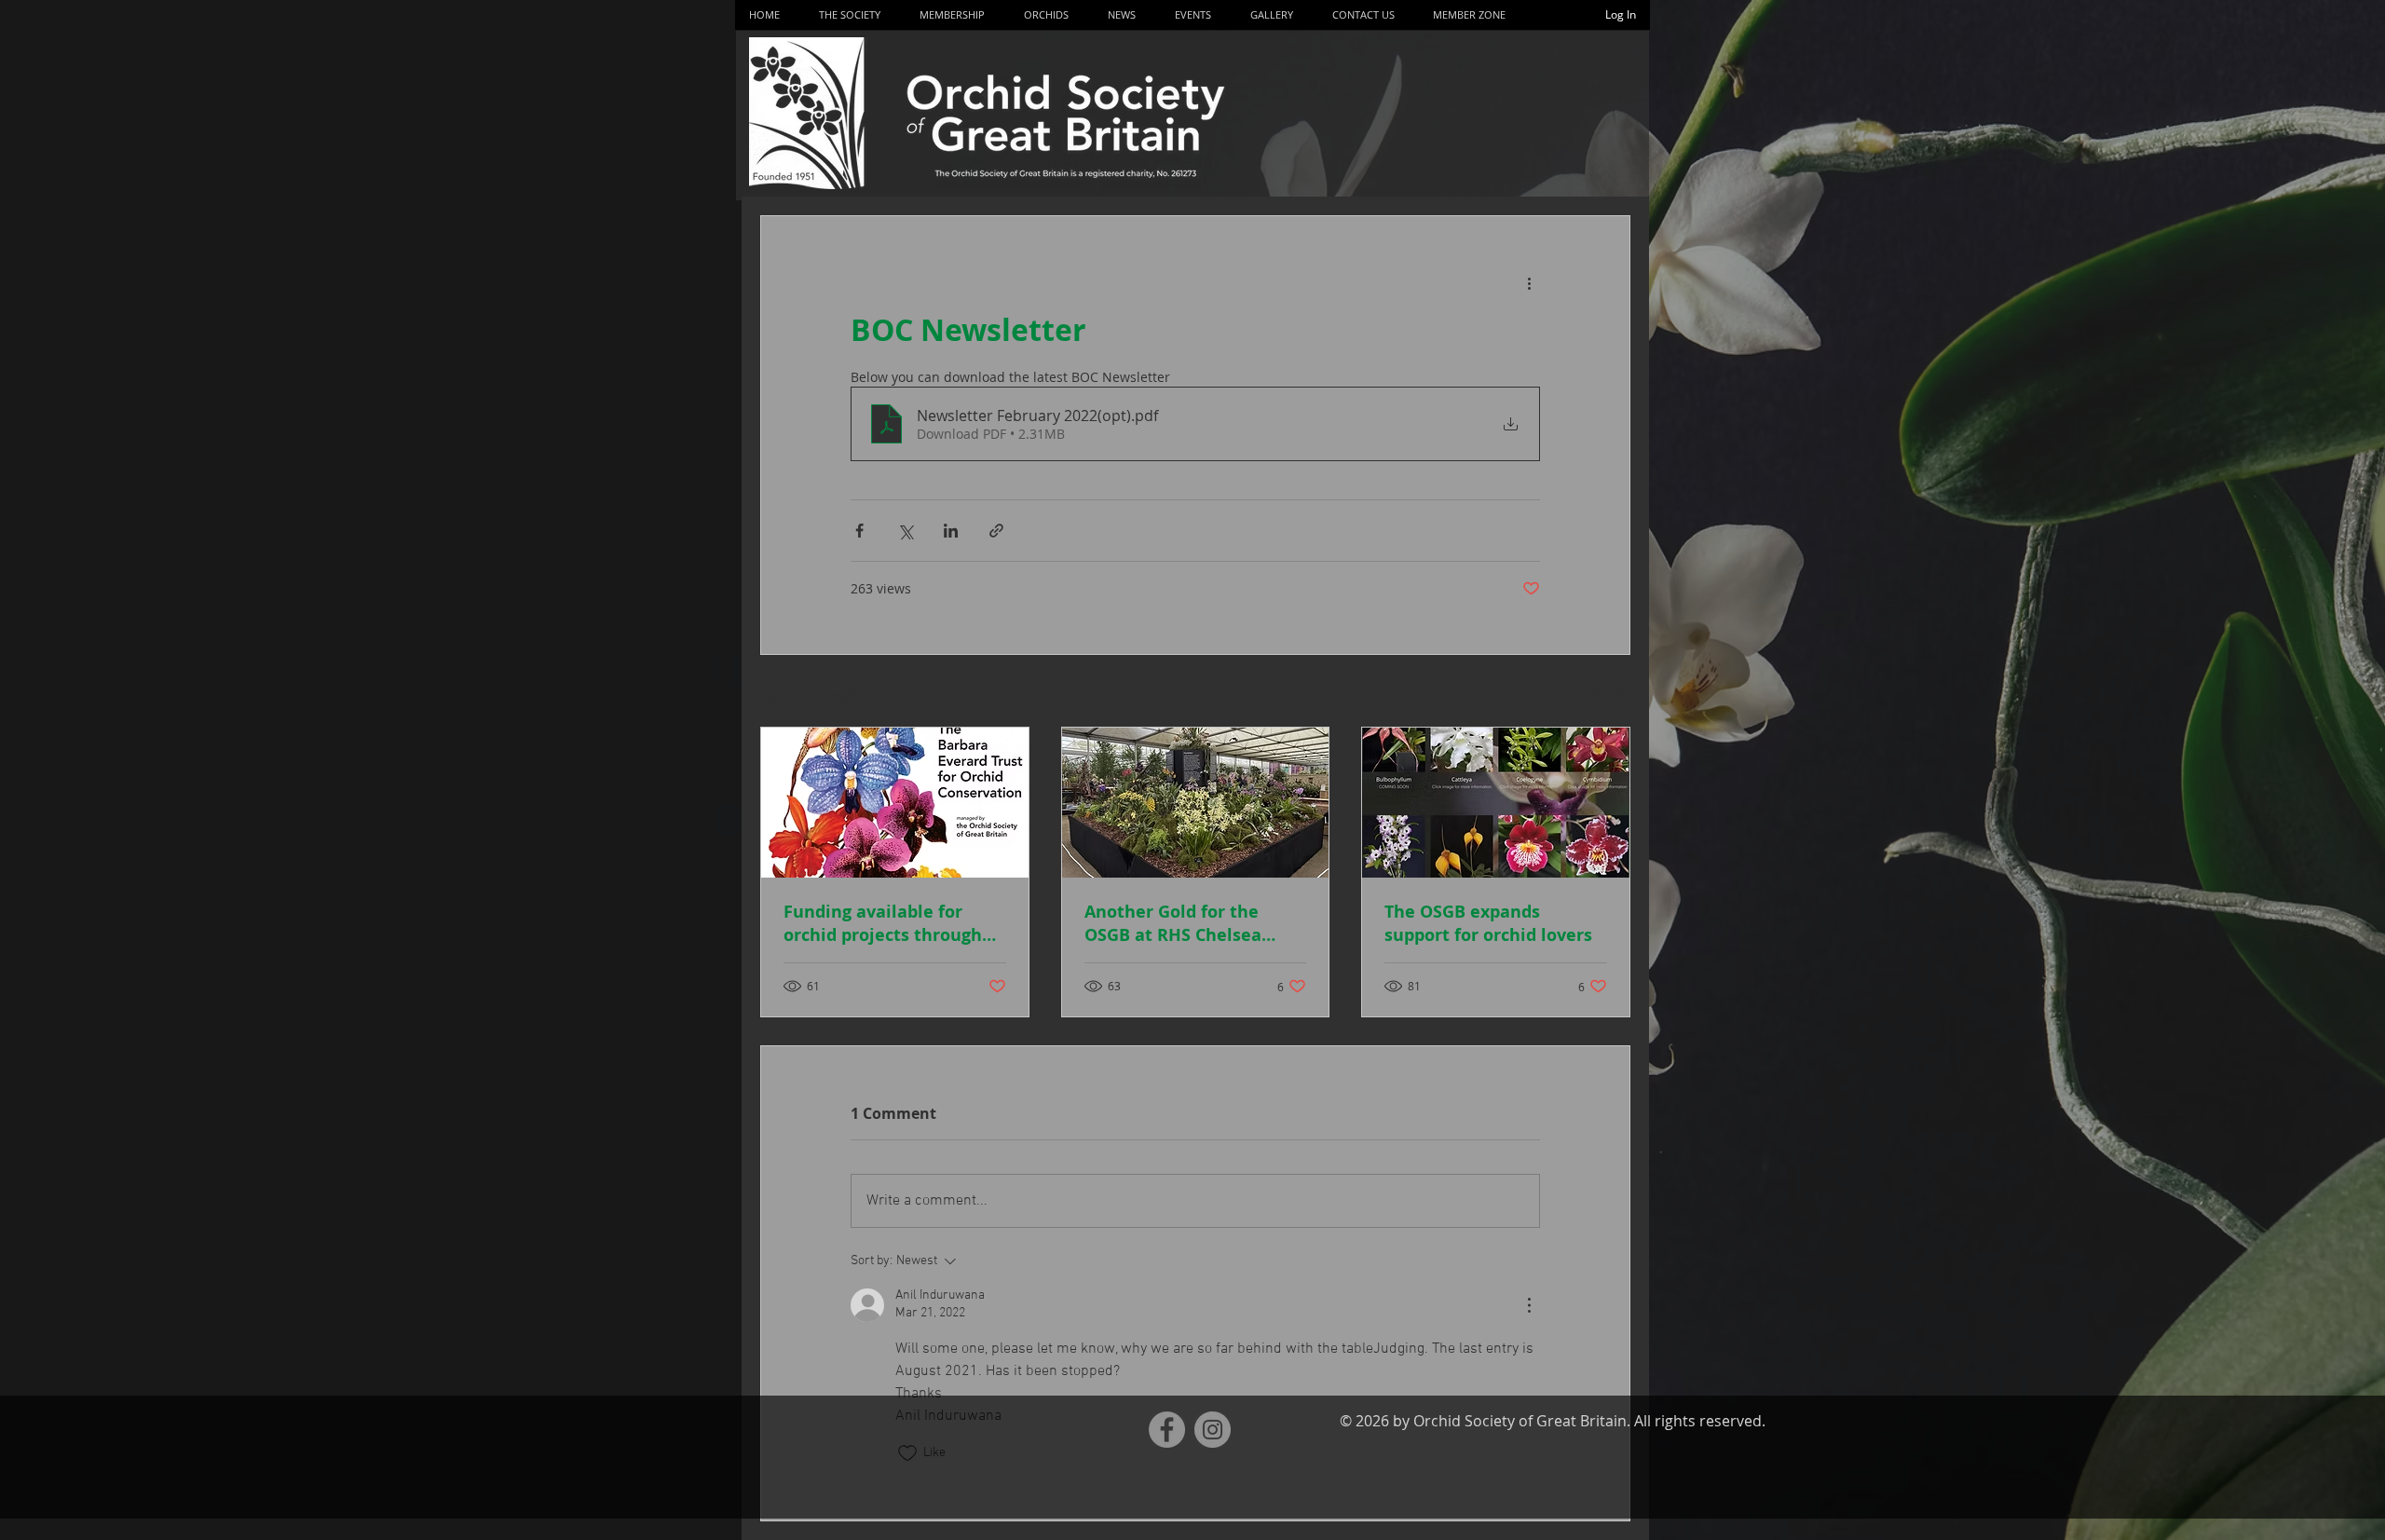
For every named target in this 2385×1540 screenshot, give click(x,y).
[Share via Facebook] (859, 531)
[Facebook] (1167, 1430)
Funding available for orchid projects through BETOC (883, 923)
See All (1609, 693)
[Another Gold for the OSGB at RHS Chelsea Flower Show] (1196, 803)
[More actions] (1529, 283)
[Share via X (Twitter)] (905, 531)
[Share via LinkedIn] (951, 531)
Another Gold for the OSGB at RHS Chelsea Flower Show (1173, 923)
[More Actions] (1529, 1305)
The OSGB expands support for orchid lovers (1488, 923)
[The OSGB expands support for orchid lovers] (1496, 803)
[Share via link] (996, 531)
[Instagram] (1213, 1430)
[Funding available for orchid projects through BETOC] (895, 803)
